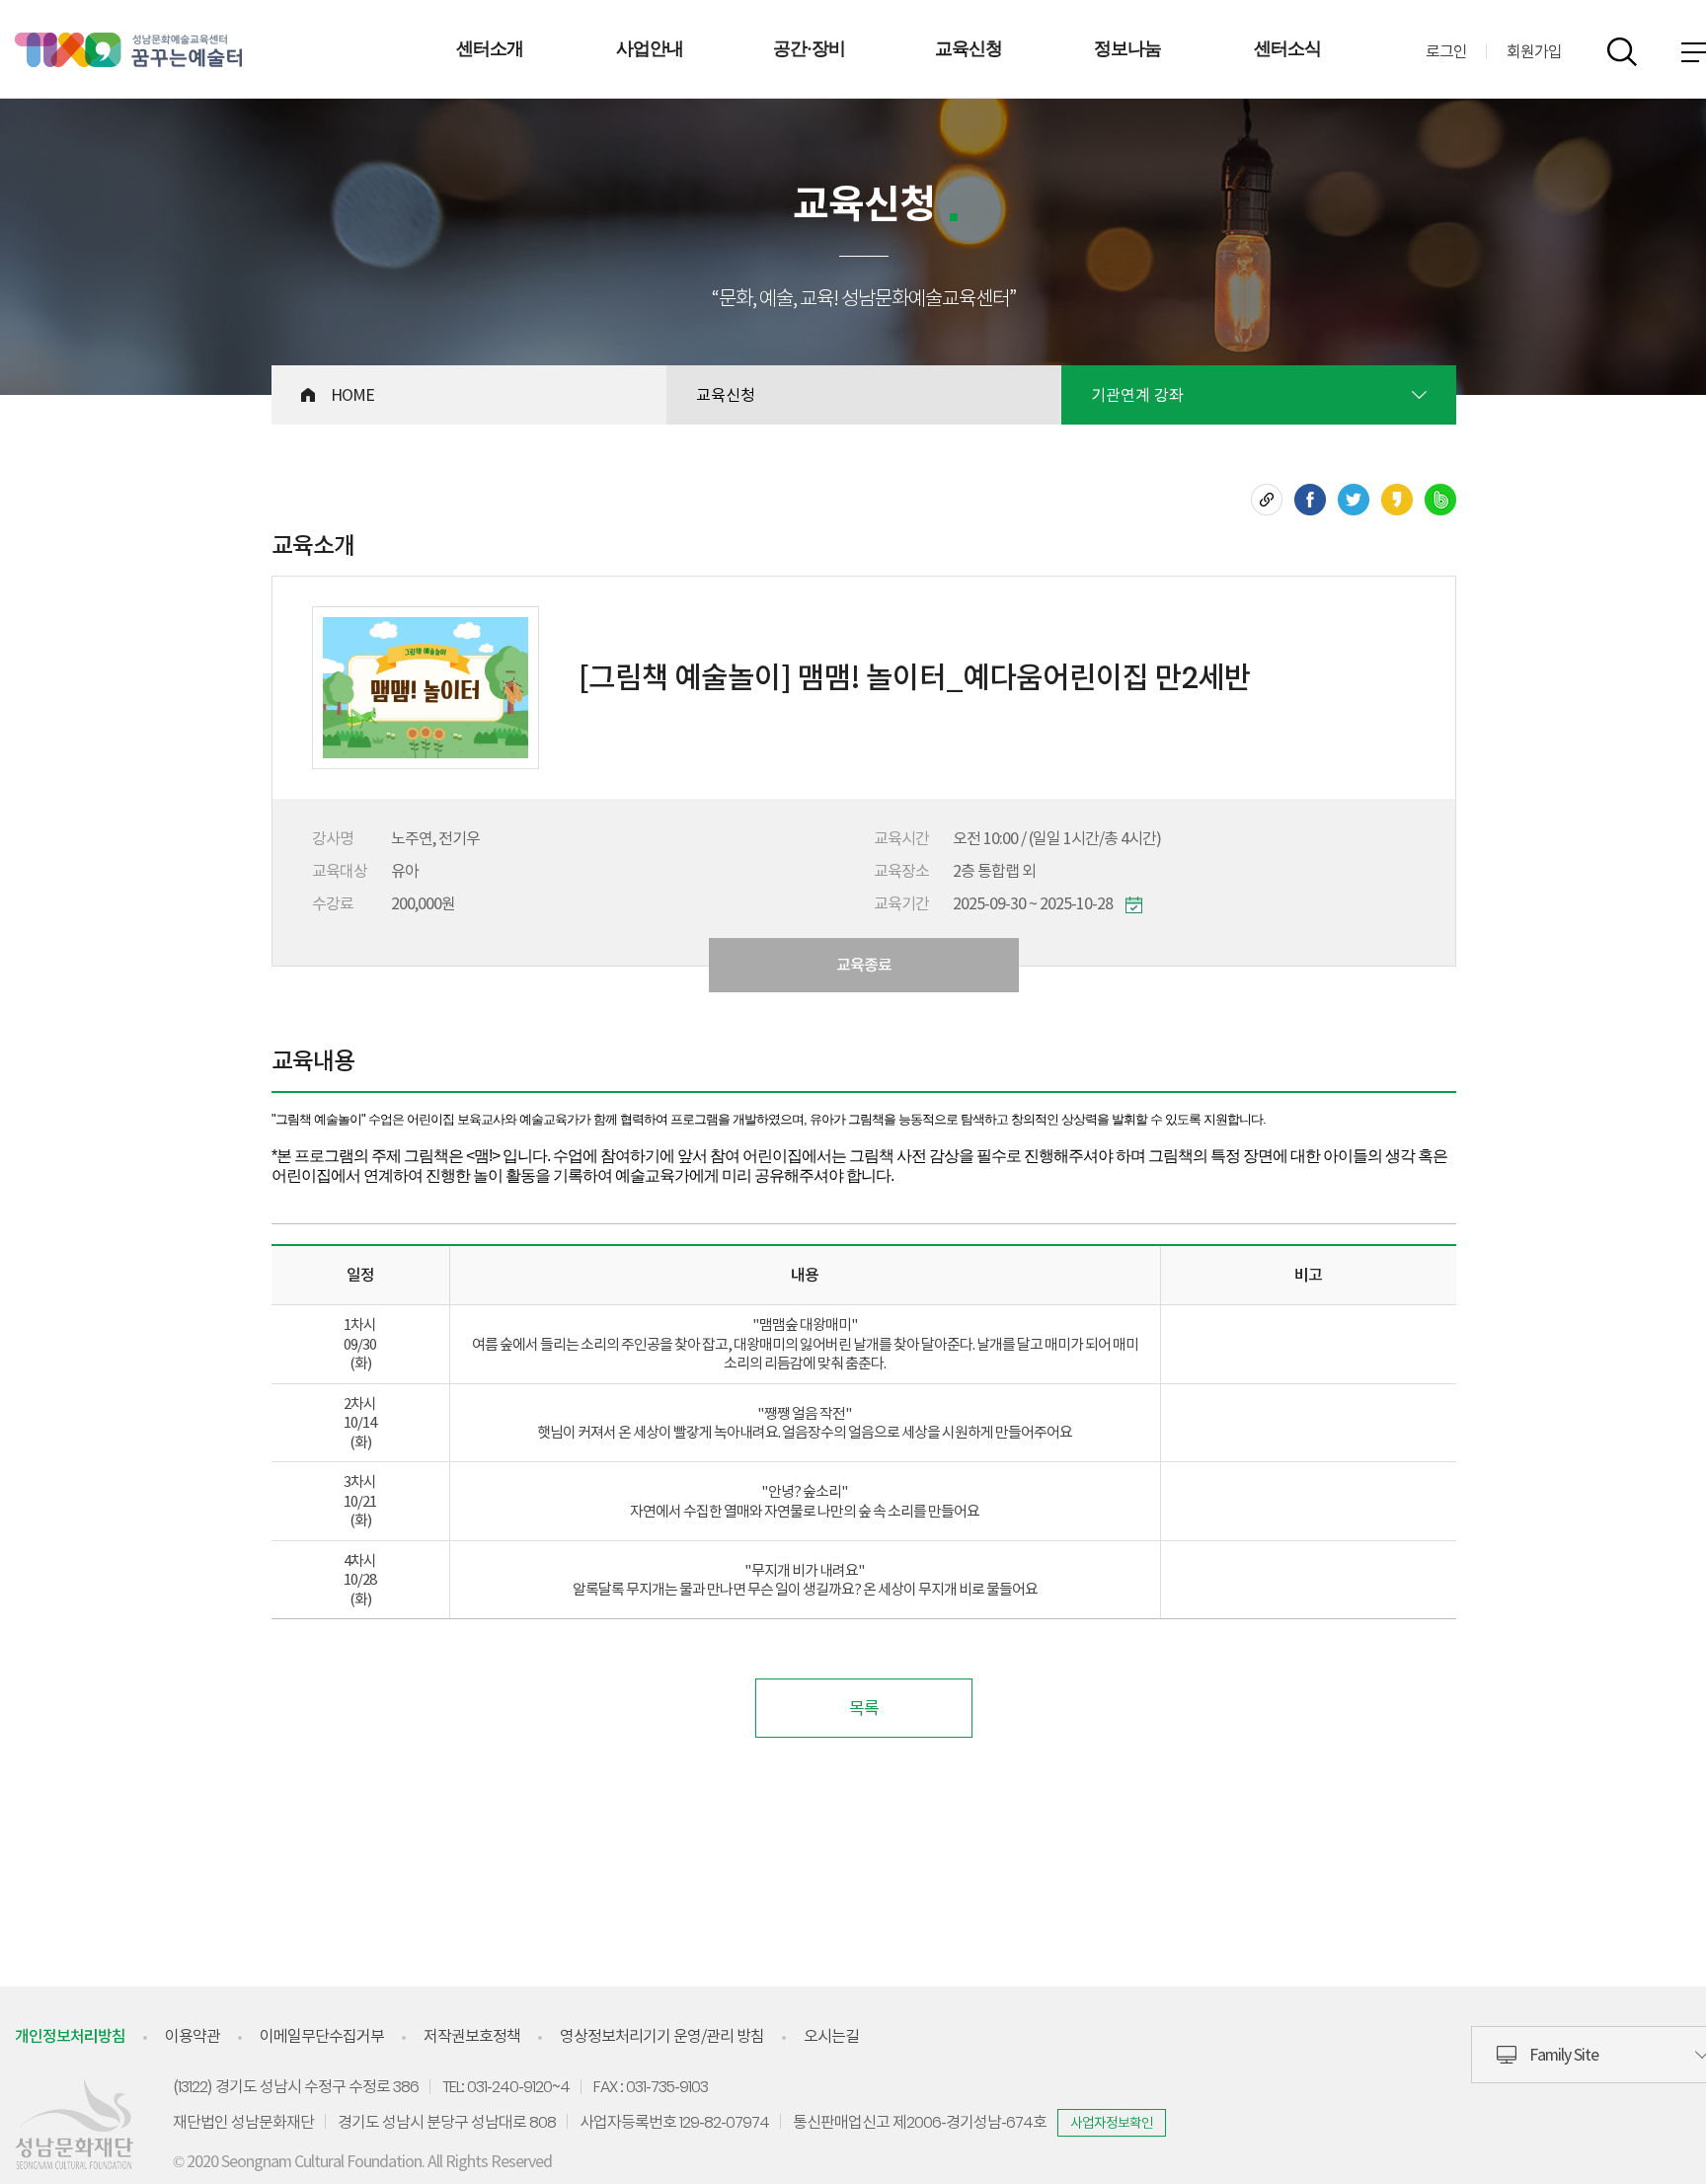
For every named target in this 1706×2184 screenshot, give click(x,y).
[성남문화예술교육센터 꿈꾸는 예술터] (128, 50)
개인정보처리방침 (70, 2036)
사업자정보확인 (1112, 2123)
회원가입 (1534, 51)
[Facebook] (1310, 500)
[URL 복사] (1267, 500)
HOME (352, 395)
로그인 (1446, 51)
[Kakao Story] (1397, 500)
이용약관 (193, 2036)
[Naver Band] (1440, 500)
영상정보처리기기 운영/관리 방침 (662, 2036)
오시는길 (831, 2036)
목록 (864, 1708)
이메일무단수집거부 (322, 2036)
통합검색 (1622, 52)
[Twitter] (1354, 500)
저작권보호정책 (472, 2036)
